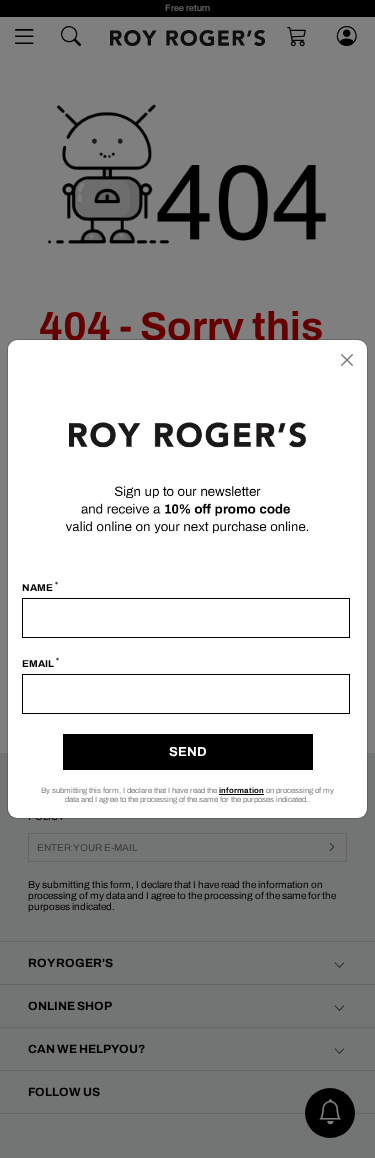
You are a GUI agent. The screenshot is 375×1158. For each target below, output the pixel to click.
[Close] (347, 360)
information (241, 790)
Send (188, 752)
